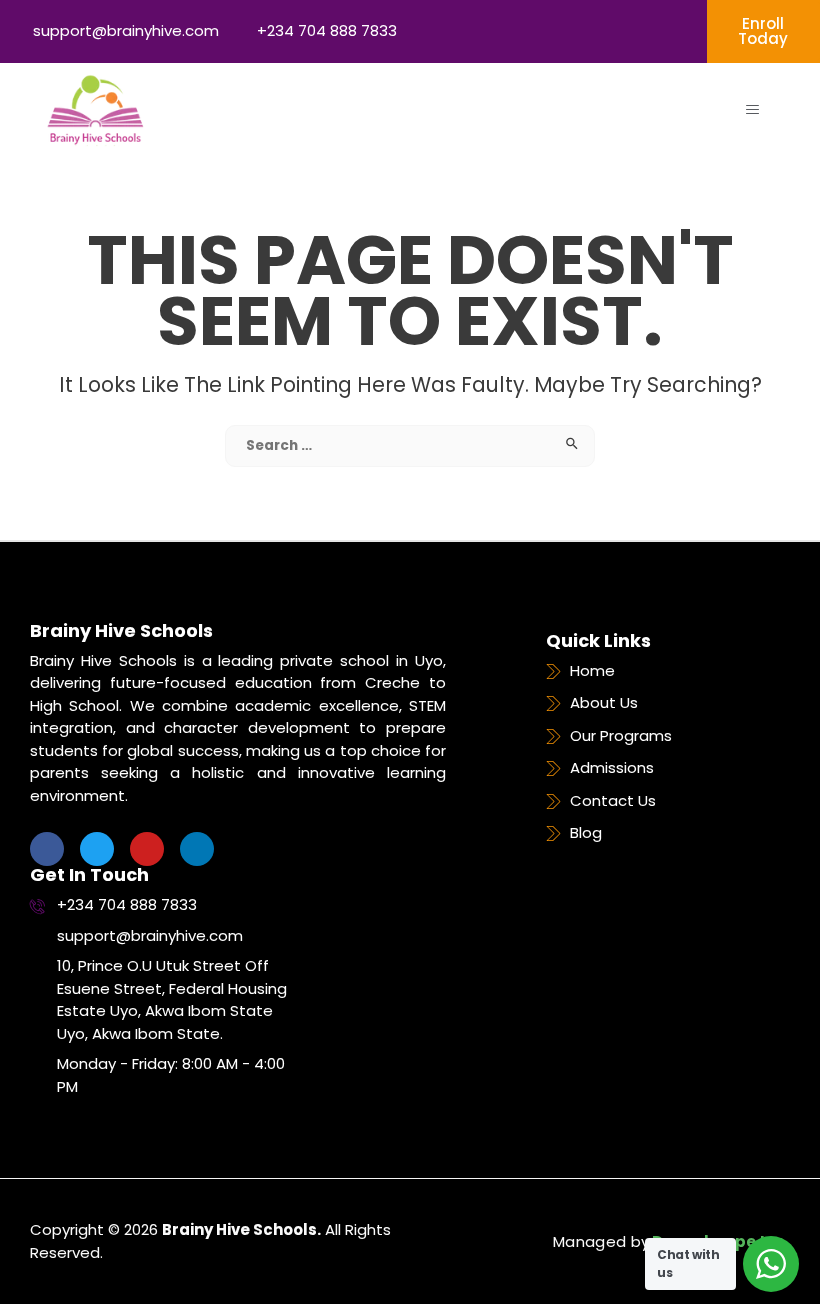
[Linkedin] (197, 849)
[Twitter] (97, 849)
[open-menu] (752, 110)
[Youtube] (147, 849)
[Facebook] (47, 849)
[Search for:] (410, 444)
